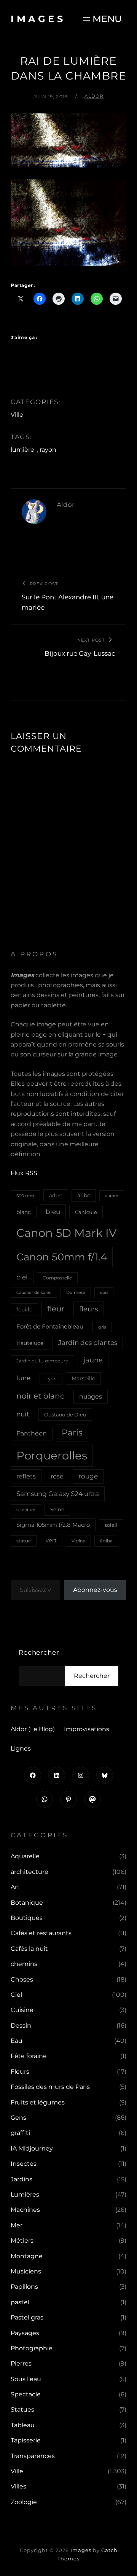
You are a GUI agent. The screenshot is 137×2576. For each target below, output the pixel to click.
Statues (22, 2410)
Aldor (94, 96)
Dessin (21, 2026)
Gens (18, 2118)
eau (104, 1293)
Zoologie (24, 2502)
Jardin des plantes (88, 1343)
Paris (72, 1433)
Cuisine (22, 2010)
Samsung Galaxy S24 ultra (58, 1494)
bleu (53, 1212)
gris (102, 1327)
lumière (22, 450)
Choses (22, 1979)
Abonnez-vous (95, 1590)
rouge (88, 1476)
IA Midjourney (32, 2148)
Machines (25, 2210)
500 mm (25, 1196)
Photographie (32, 2348)
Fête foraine (29, 2056)
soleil (111, 1525)
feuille (24, 1310)
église (106, 1541)
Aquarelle (25, 1856)
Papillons (24, 2287)
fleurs (89, 1309)
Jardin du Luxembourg (42, 1361)
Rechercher (39, 1652)
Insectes (24, 2164)
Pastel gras (27, 2317)
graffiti (20, 2133)
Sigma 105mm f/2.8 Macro (53, 1525)
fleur (56, 1309)
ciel (22, 1277)
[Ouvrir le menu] (101, 19)
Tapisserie (26, 2440)
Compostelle (57, 1278)
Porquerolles (52, 1455)
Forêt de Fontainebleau (50, 1326)
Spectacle (26, 2394)
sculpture (26, 1510)
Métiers (22, 2241)
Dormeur (76, 1292)
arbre (56, 1195)
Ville (17, 415)
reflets (26, 1476)
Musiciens (26, 2271)
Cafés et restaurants (41, 1933)
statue (24, 1541)
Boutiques (27, 1918)
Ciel (16, 1995)
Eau (17, 2041)
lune (23, 1378)
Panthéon (32, 1433)
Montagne (27, 2256)
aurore (112, 1196)
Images (38, 19)
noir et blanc (40, 1396)
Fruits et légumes (38, 2102)
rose (57, 1476)
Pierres (21, 2363)
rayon (48, 450)
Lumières (25, 2194)
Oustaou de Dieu (65, 1415)
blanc (24, 1212)
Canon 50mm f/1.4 (62, 1257)
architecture (29, 1872)
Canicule (86, 1212)
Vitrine (78, 1541)
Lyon (51, 1379)
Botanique (27, 1903)
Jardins (22, 2179)
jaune (93, 1360)
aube (84, 1195)
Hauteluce (30, 1343)
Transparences (33, 2456)
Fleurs (20, 2072)
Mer (17, 2225)
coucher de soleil (34, 1292)
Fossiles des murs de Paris (50, 2087)
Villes (18, 2486)
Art (15, 1887)
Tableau (23, 2425)
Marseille (83, 1378)
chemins (24, 1964)
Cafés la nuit (29, 1949)
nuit (23, 1414)
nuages (91, 1396)
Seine (57, 1509)
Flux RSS (24, 1173)
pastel (20, 2302)
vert (51, 1541)
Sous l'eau (26, 2379)
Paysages (25, 2333)
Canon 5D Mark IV (66, 1233)
